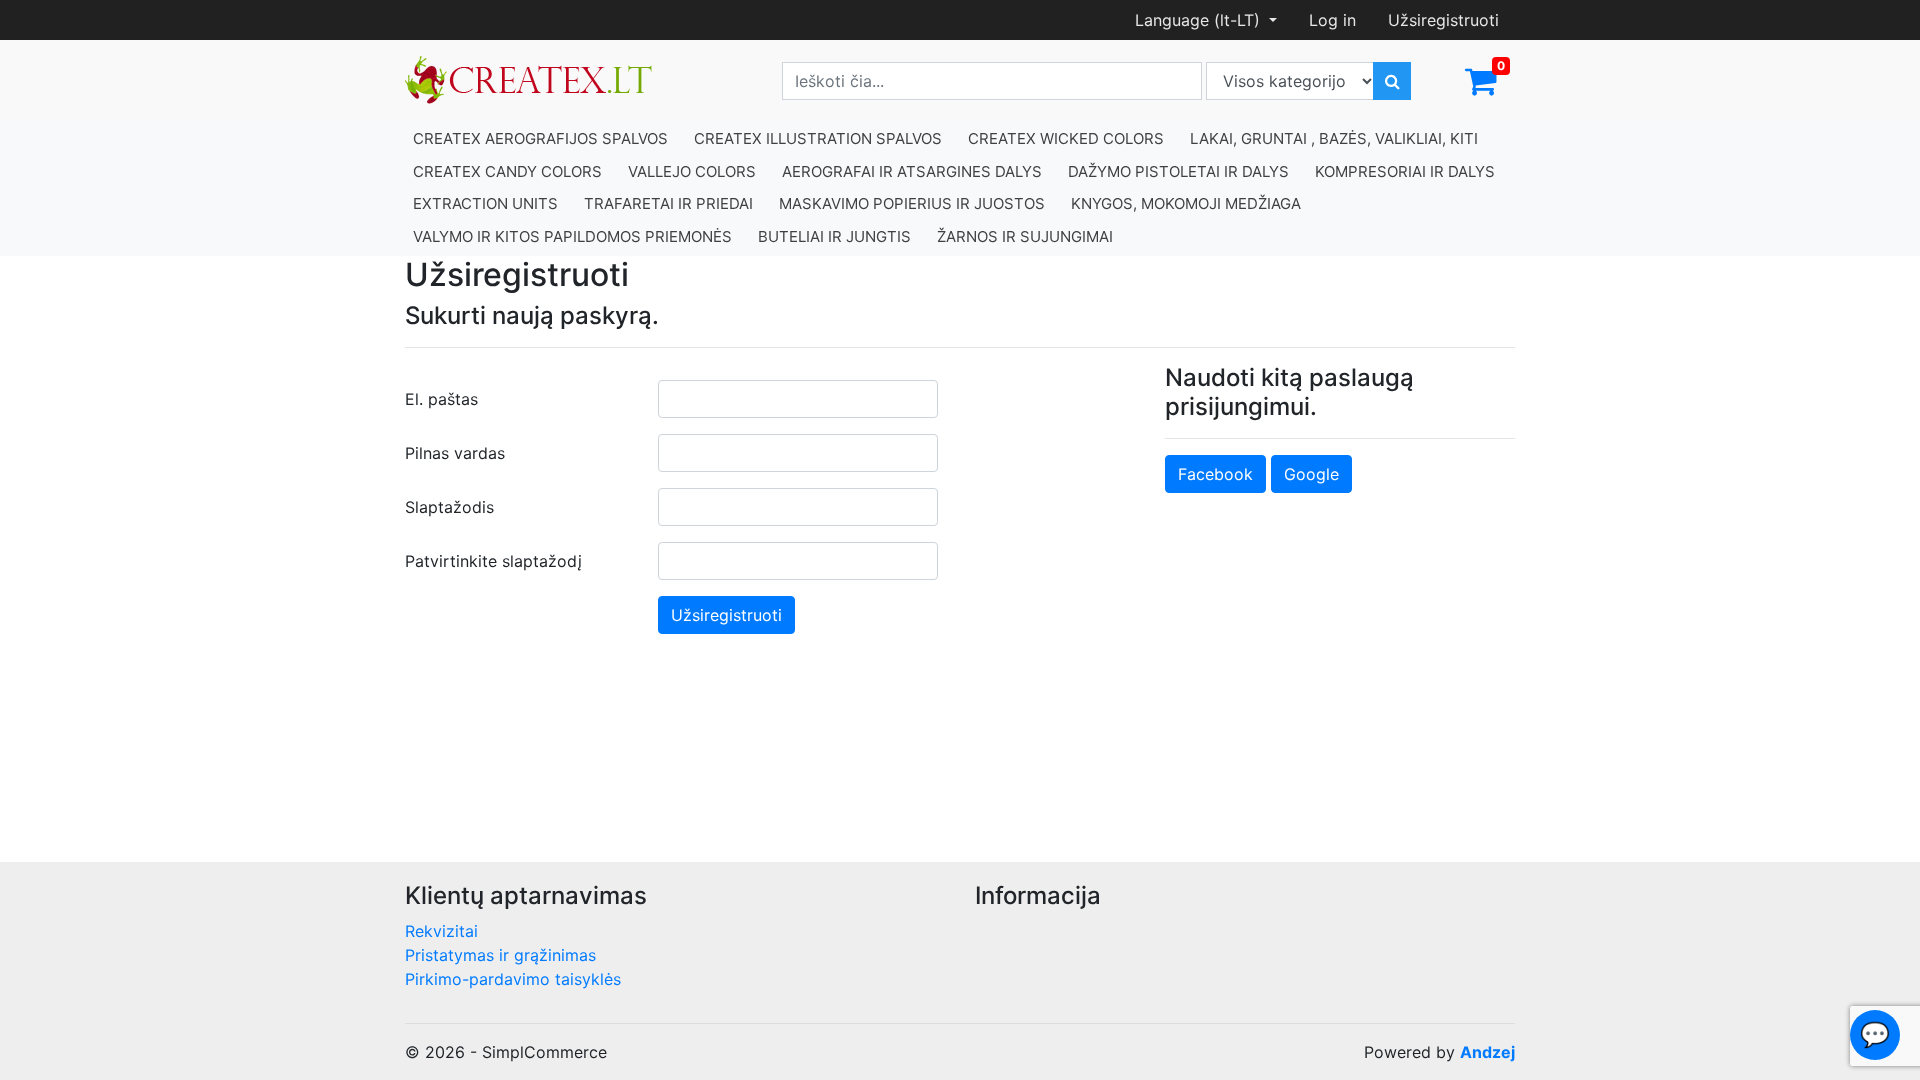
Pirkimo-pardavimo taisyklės (513, 979)
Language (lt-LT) (1200, 20)
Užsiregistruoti (1443, 20)
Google (1311, 474)
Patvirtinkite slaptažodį (493, 561)
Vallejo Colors (692, 171)
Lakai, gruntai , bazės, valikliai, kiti (1334, 138)
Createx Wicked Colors (1066, 138)
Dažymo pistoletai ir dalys (1178, 171)
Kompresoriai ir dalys (1405, 171)
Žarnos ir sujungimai (1025, 236)
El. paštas (441, 399)
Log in (1332, 20)
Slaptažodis (449, 507)
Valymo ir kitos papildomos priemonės (572, 236)
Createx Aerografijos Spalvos (540, 138)
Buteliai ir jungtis (834, 236)
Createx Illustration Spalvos (818, 138)
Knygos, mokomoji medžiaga (1186, 203)
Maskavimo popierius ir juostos (912, 203)
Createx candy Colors (507, 171)
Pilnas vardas (455, 453)
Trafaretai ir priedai (668, 203)
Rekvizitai (441, 931)
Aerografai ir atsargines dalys (912, 171)
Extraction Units (485, 203)
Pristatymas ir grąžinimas (500, 955)
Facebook (1215, 474)
